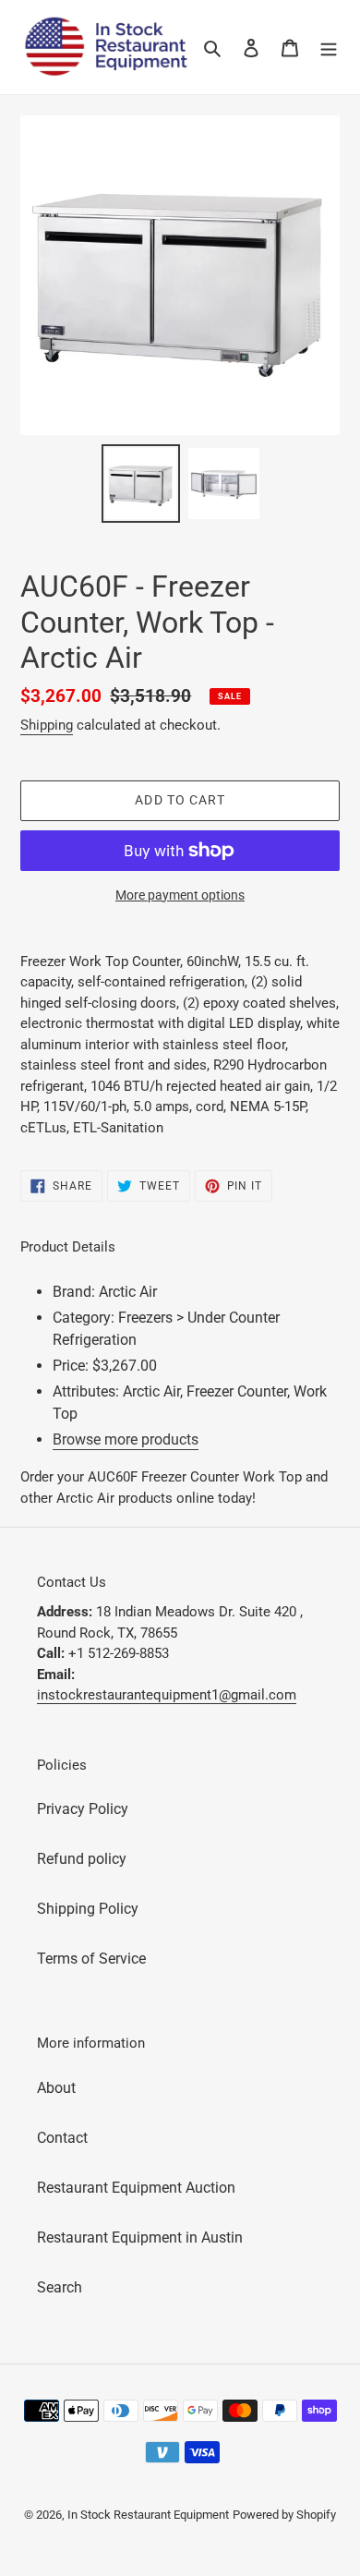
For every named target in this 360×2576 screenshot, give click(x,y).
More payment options (180, 895)
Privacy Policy (83, 1809)
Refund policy (82, 1859)
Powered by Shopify (284, 2515)
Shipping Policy (88, 1909)
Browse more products (126, 1439)
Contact (62, 2138)
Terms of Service (91, 1959)
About (56, 2088)
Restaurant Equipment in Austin (140, 2237)
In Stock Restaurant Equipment (148, 2515)
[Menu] (329, 47)
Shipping (47, 725)
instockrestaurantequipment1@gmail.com (167, 1695)
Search (60, 2287)
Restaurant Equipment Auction (136, 2188)
